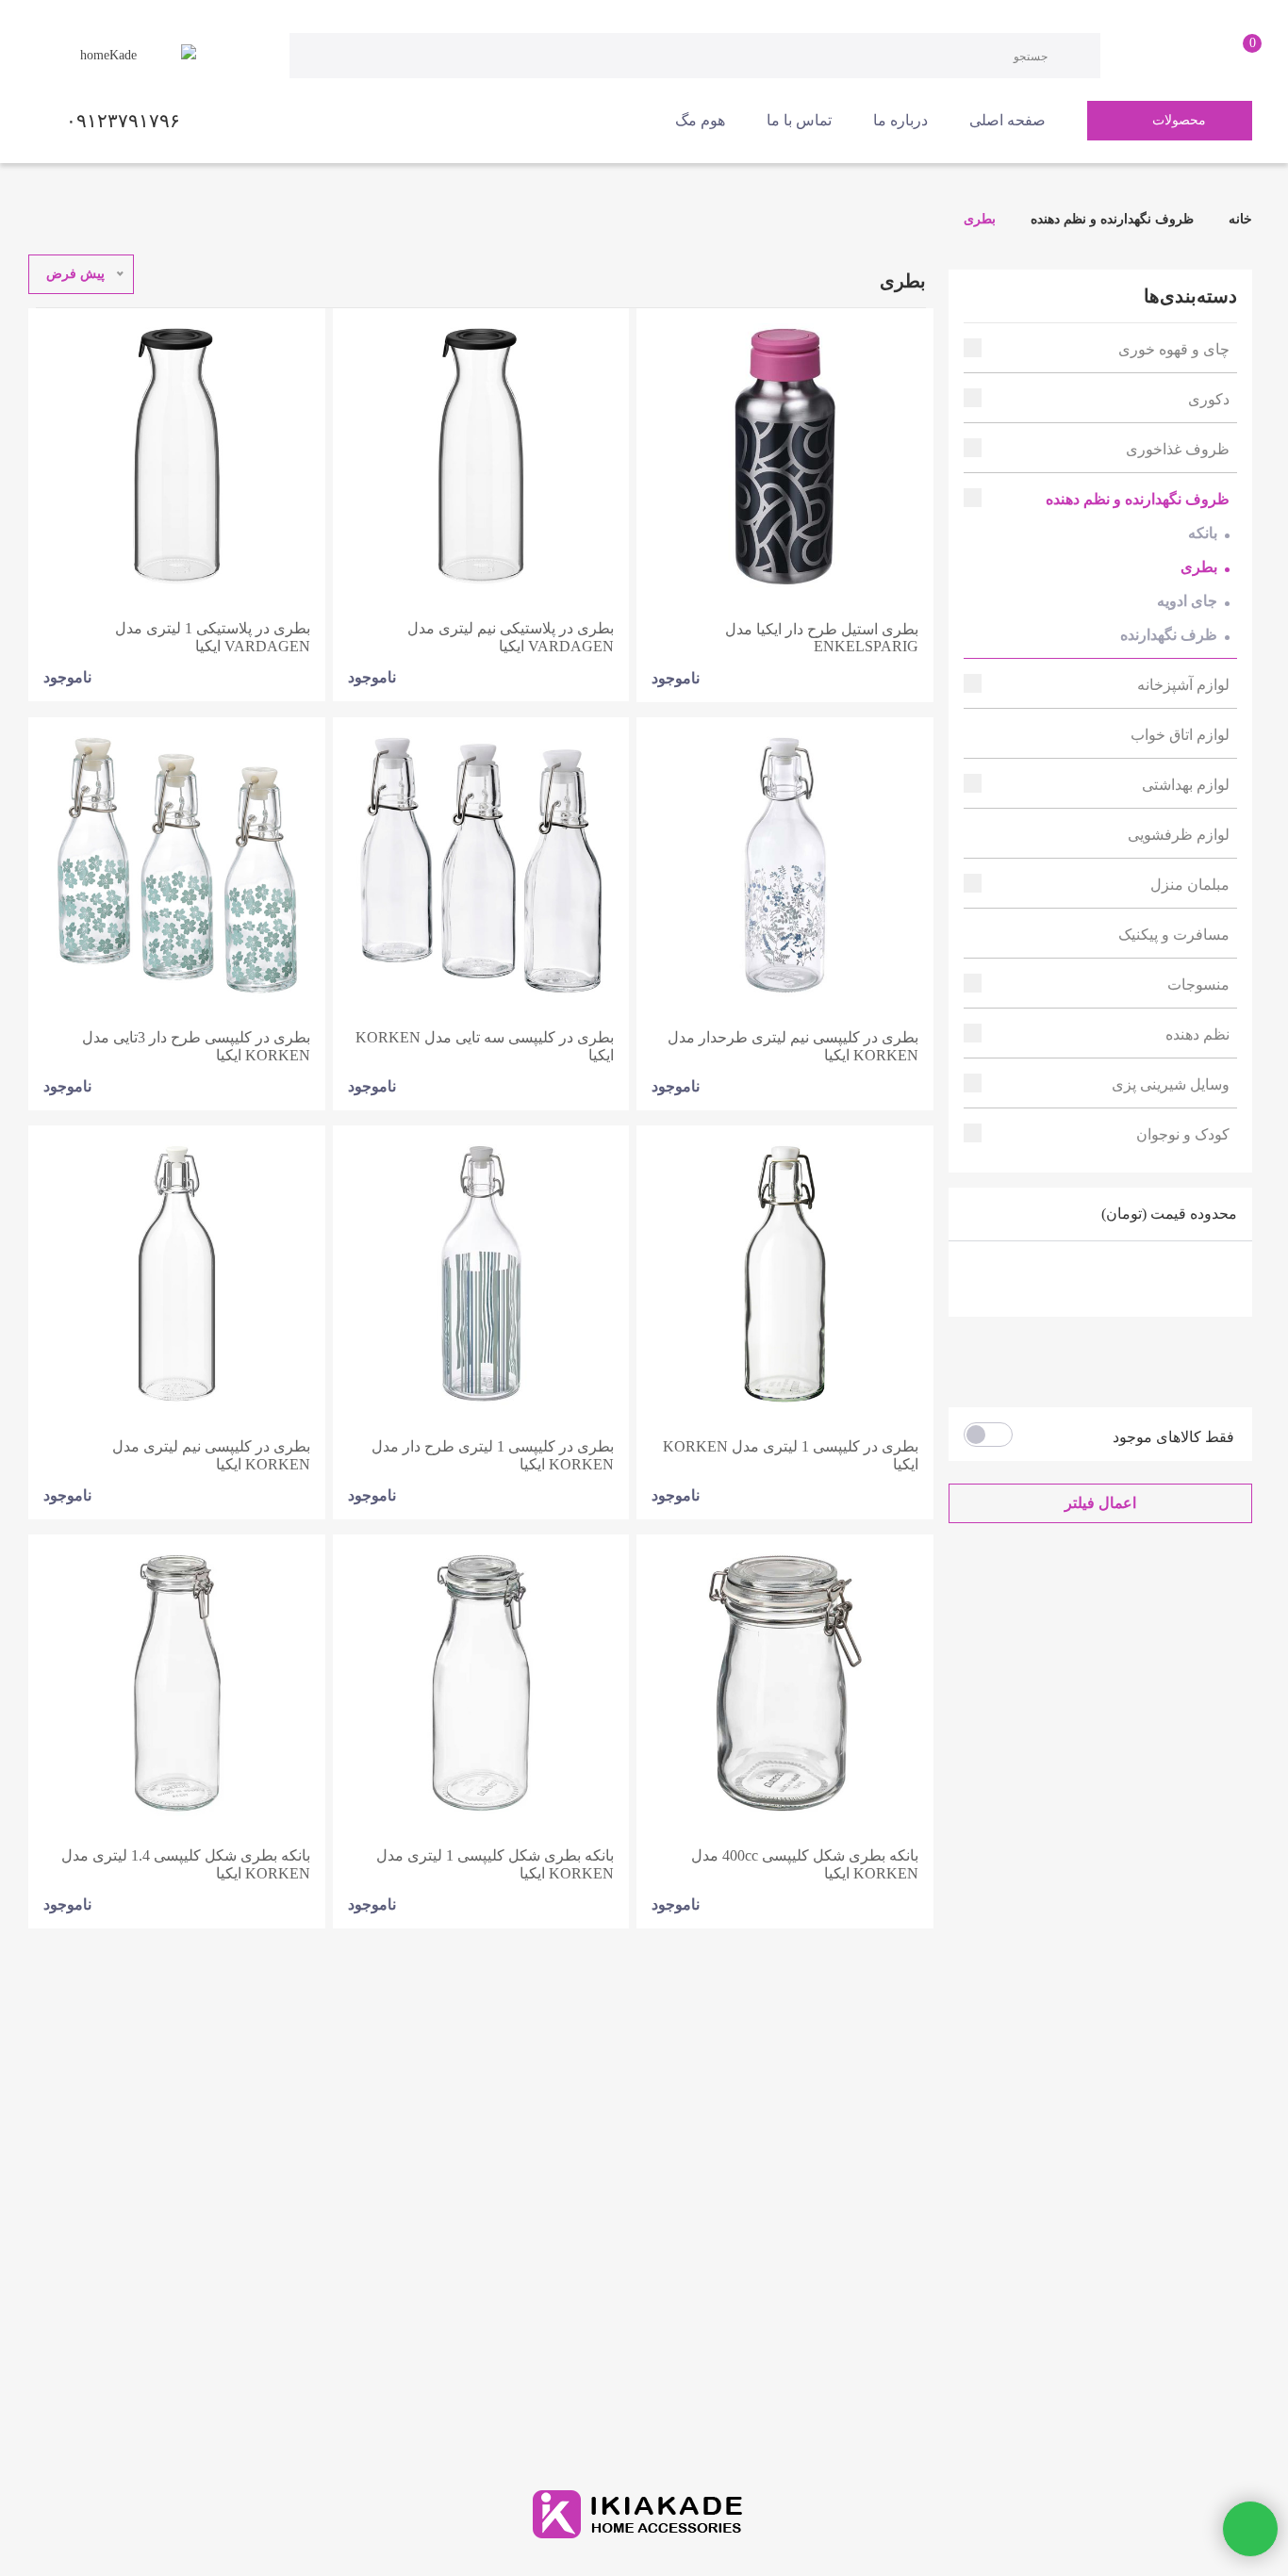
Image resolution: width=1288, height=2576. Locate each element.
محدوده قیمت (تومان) (1169, 1214)
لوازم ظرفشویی (1179, 835)
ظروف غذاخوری (1178, 449)
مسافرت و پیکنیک (1174, 935)
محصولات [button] (1179, 120)
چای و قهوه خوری (1174, 349)
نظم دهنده (1197, 1034)
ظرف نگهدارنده (1169, 635)
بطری (980, 219)
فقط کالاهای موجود (1173, 1437)
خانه (1238, 219)
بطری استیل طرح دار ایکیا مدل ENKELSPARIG (822, 638)
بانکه (1203, 533)
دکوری (1209, 399)
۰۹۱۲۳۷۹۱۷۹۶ (123, 121)
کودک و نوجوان (1183, 1134)
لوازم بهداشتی (1186, 785)
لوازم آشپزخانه (1183, 685)
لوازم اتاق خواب (1180, 735)
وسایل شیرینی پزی (1171, 1084)
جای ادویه (1187, 601)
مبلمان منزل (1190, 885)
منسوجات (1198, 984)
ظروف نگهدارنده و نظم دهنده (1112, 219)
